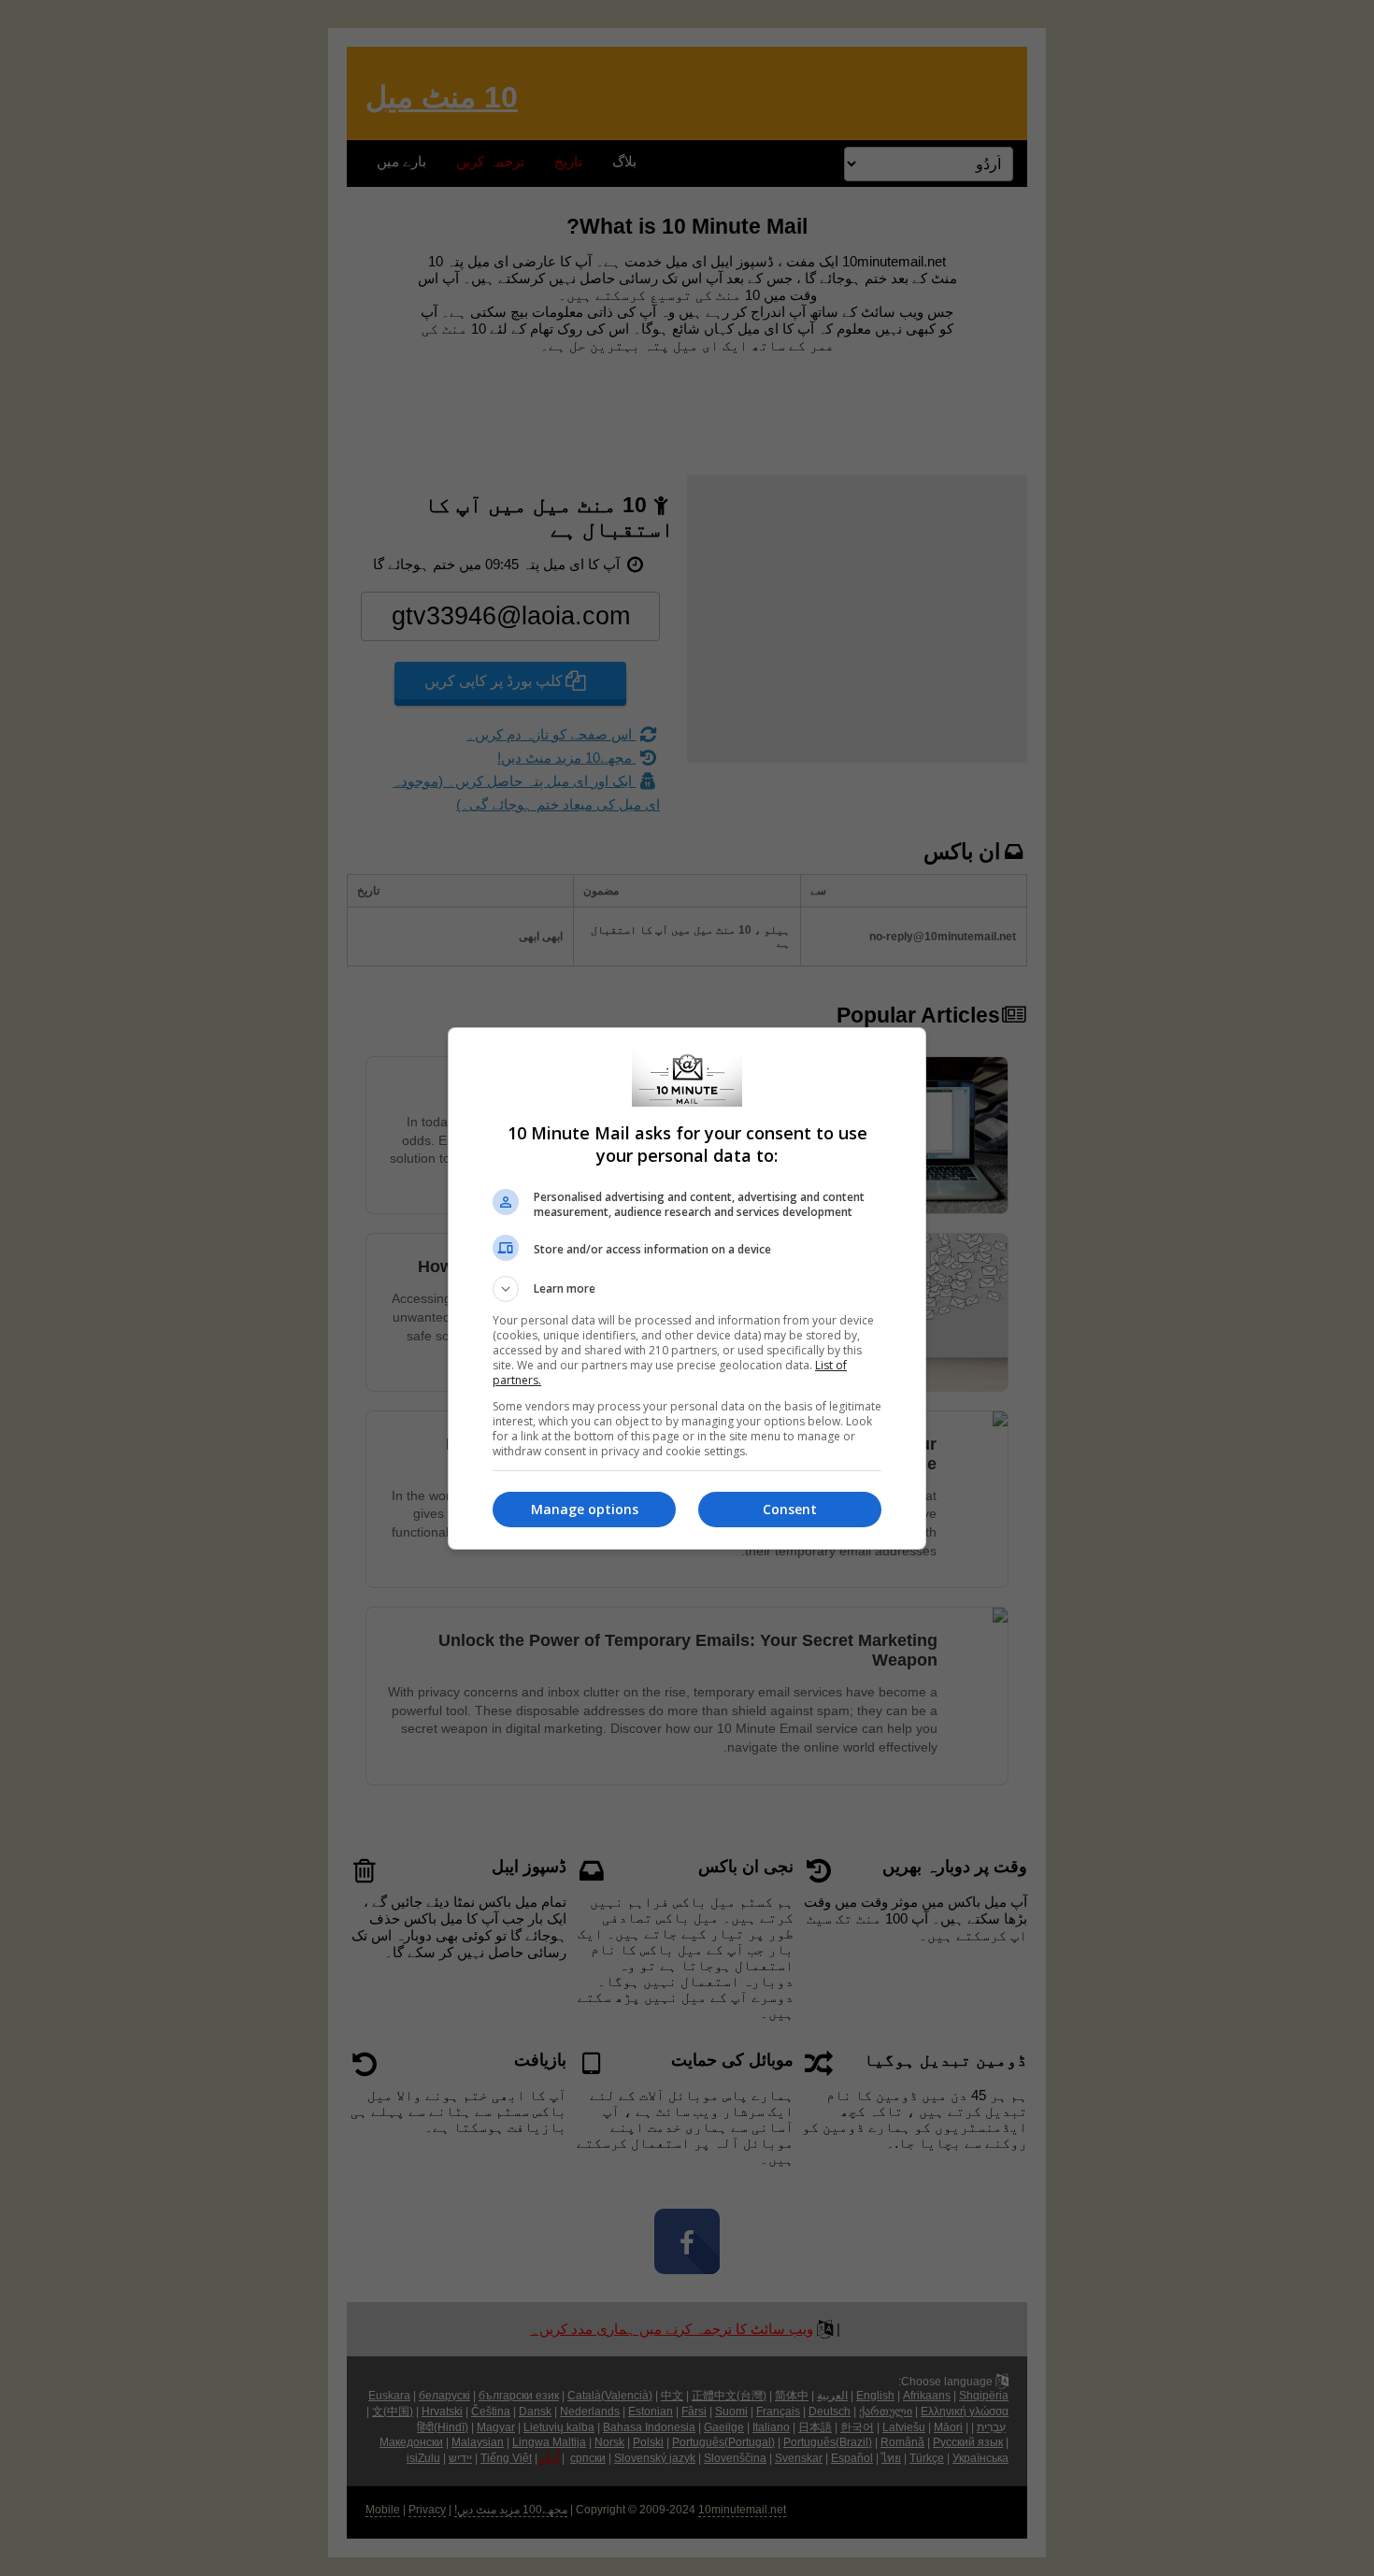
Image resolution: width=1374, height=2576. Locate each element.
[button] (687, 1289)
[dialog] (687, 1288)
